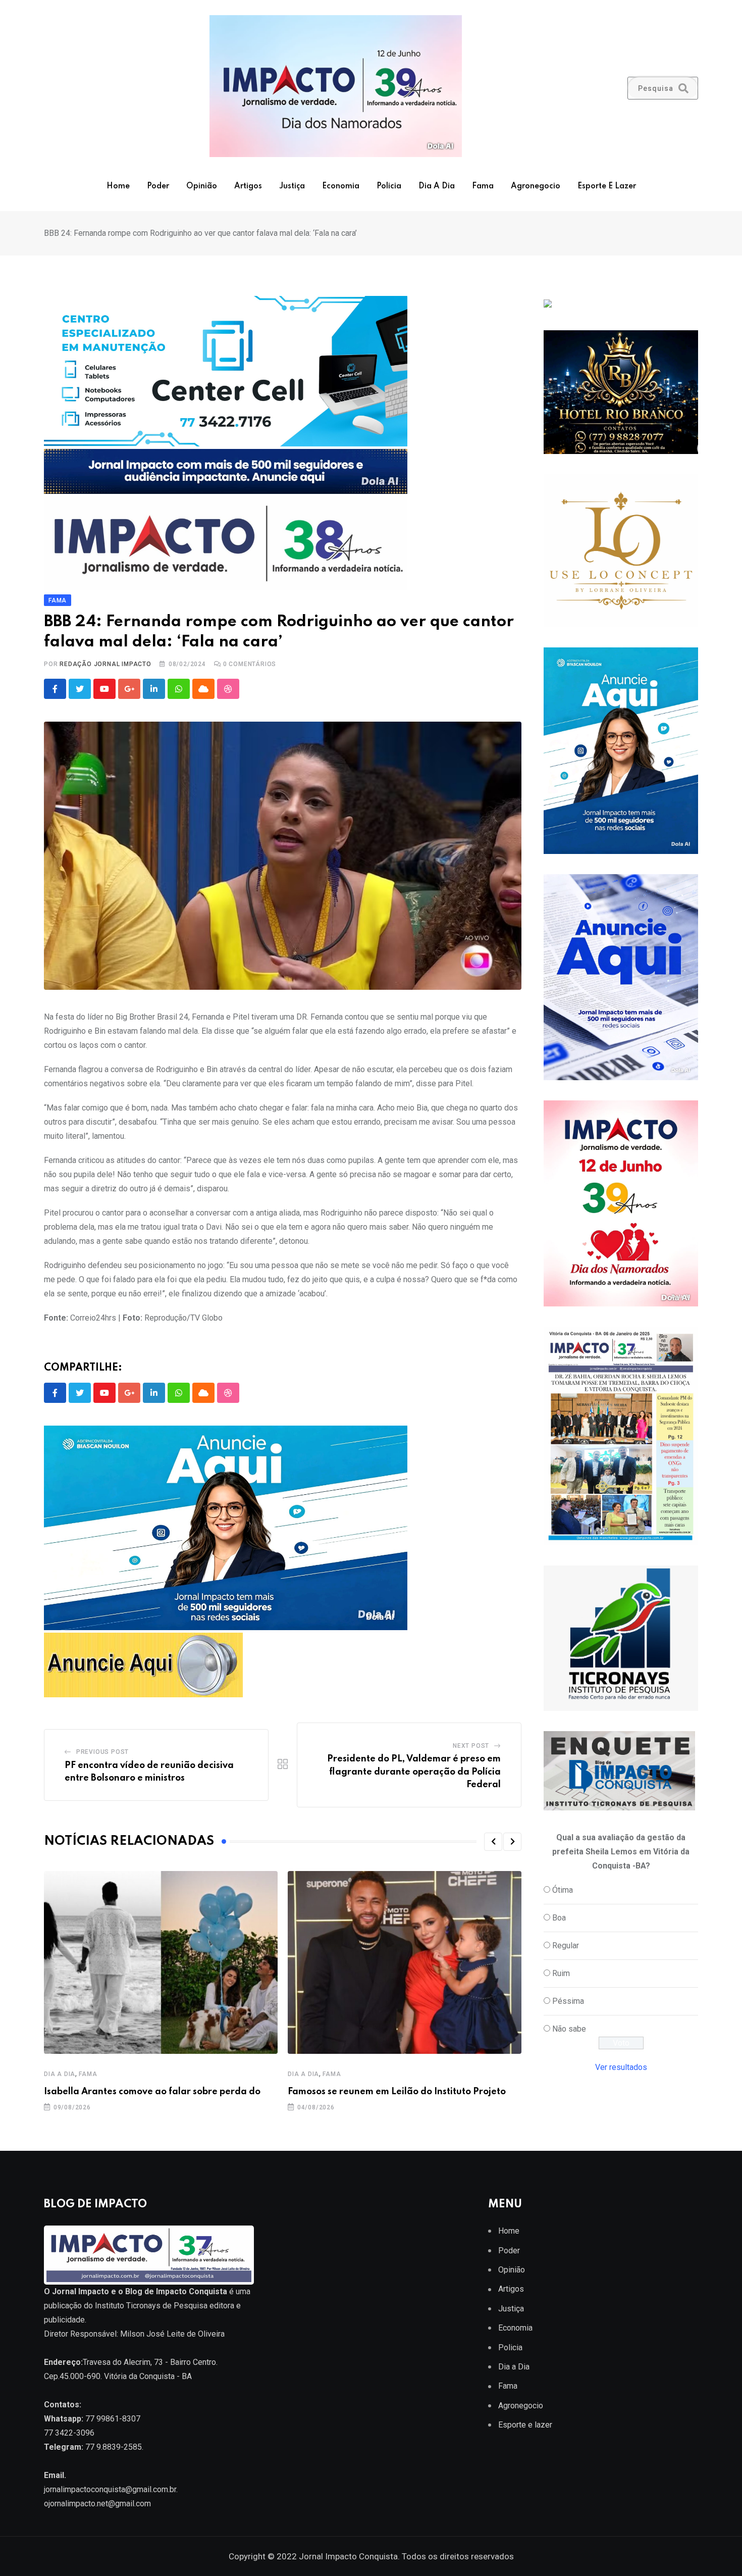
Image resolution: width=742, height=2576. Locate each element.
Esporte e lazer (607, 186)
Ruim (561, 1973)
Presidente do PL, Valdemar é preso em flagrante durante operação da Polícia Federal (414, 1772)
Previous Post (102, 1752)
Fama (483, 186)
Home (118, 186)
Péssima (568, 2001)
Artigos (248, 186)
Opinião (202, 186)
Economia (341, 186)
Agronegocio (536, 186)
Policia (389, 186)
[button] (493, 1842)
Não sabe (569, 2029)
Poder (158, 186)
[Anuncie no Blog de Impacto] (621, 1638)
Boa (559, 1918)
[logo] (149, 2255)
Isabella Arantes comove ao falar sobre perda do (152, 2092)
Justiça (292, 186)
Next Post (471, 1746)
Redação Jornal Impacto (105, 664)
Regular (566, 1946)
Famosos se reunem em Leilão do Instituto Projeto (397, 2092)
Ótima (563, 1890)
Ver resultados (621, 2067)
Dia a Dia (437, 186)
